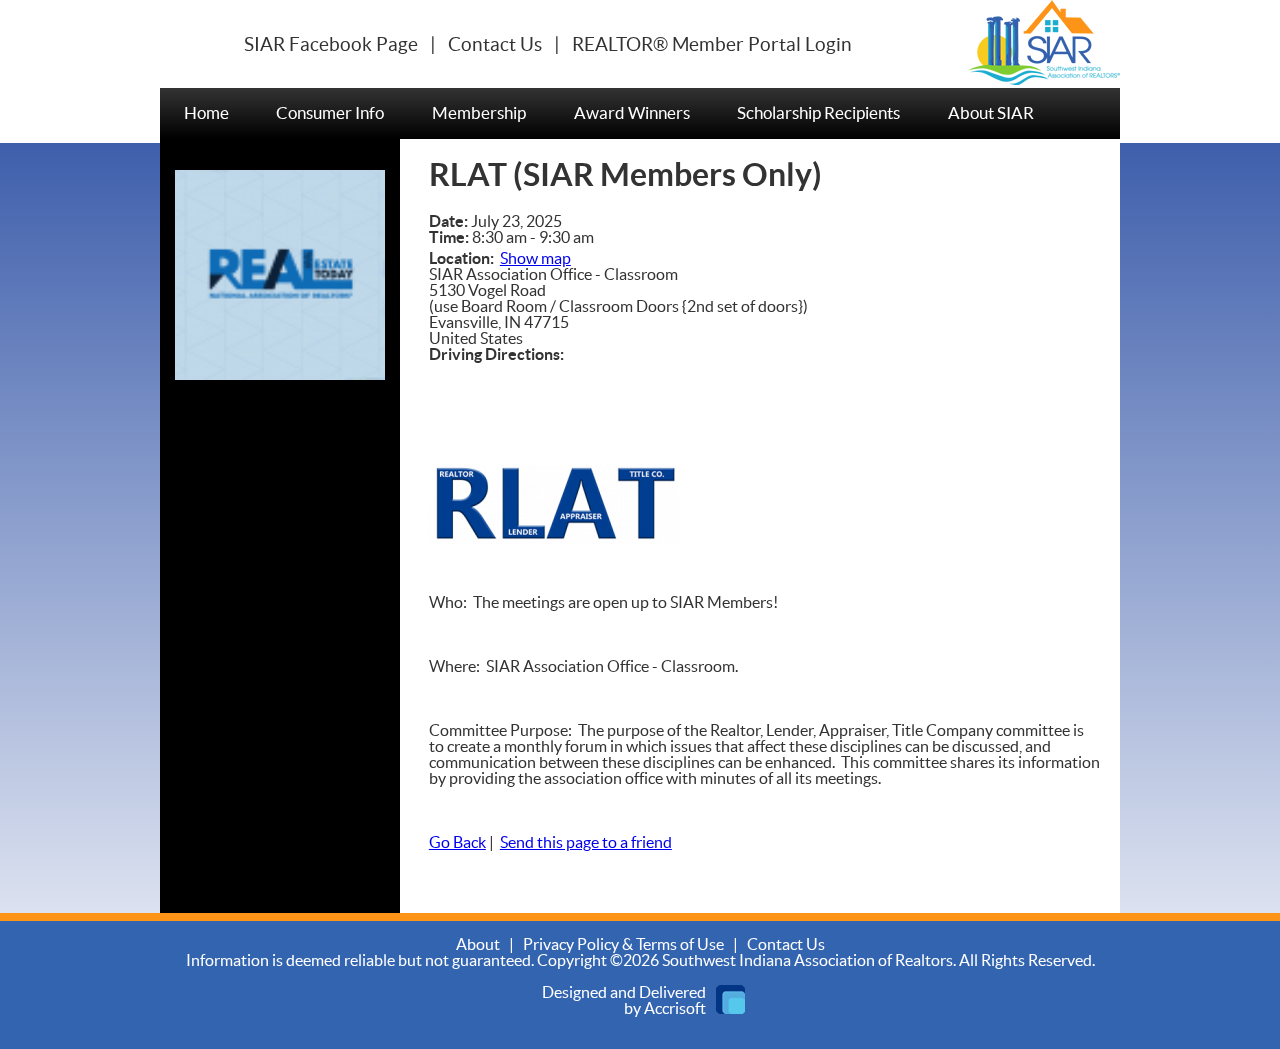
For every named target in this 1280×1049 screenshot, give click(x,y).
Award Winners (632, 113)
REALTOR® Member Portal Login (712, 45)
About (478, 945)
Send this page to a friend (586, 843)
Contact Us (495, 45)
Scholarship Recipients (818, 113)
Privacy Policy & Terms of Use (623, 945)
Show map (535, 259)
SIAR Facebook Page (331, 45)
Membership (479, 113)
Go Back (457, 843)
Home (206, 113)
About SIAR (991, 113)
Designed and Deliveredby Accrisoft (624, 1001)
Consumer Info (330, 113)
